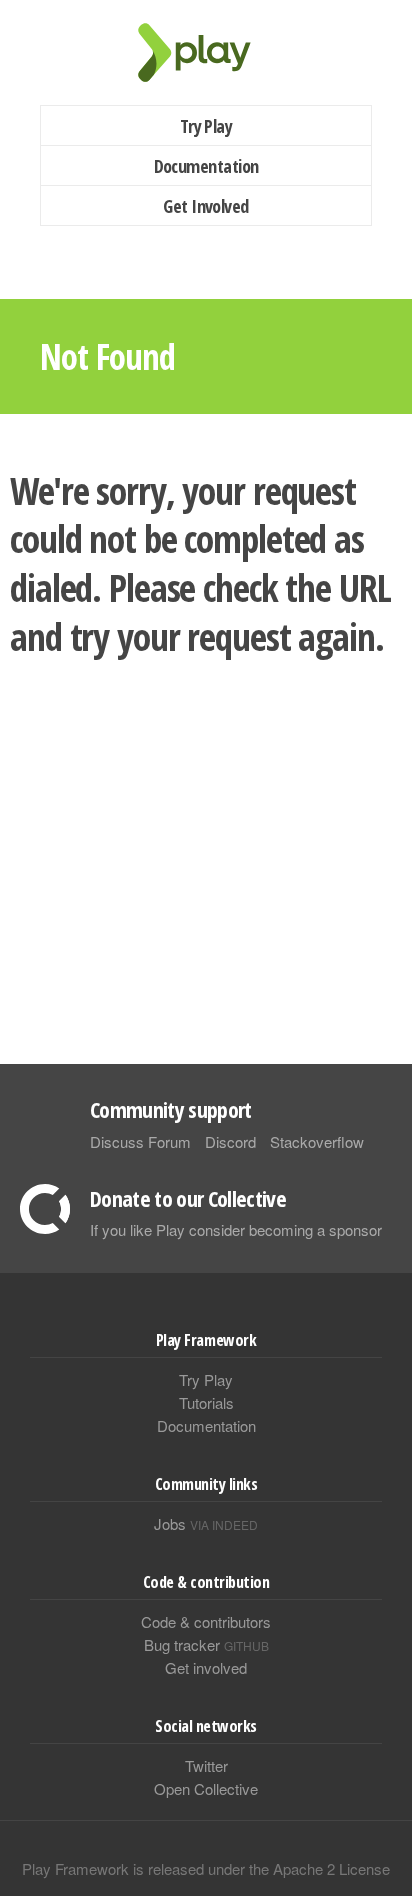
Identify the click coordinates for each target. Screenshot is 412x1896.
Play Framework (206, 52)
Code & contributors (206, 1621)
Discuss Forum (140, 1141)
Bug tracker (206, 1644)
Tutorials (206, 1402)
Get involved (206, 1667)
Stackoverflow (317, 1141)
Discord (230, 1141)
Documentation (206, 166)
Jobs (206, 1523)
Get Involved (206, 206)
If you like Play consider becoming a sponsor (236, 1229)
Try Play (206, 126)
